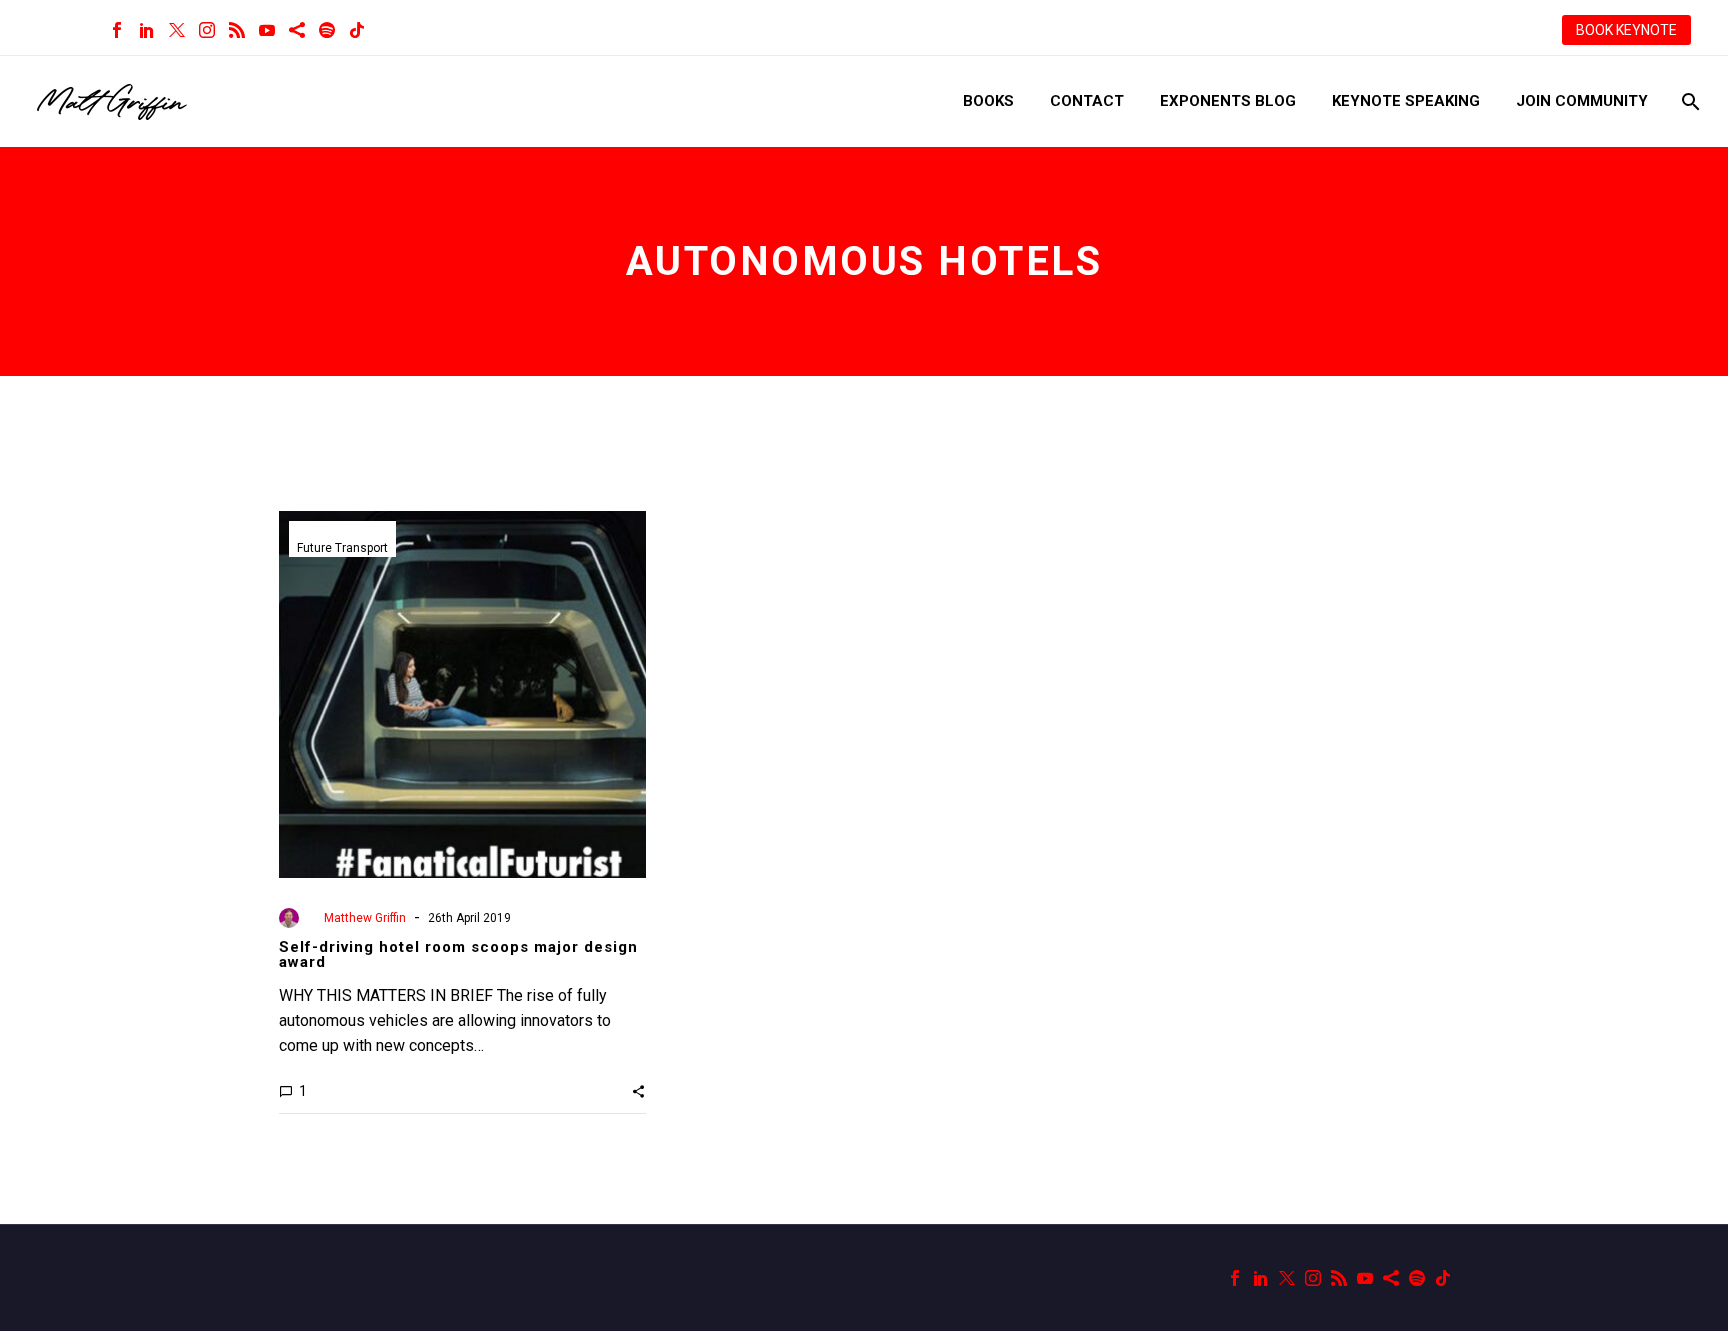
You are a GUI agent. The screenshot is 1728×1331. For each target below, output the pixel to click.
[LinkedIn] (147, 30)
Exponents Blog (1228, 101)
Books (988, 101)
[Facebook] (117, 30)
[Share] (297, 30)
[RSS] (237, 30)
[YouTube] (267, 30)
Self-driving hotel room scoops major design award (458, 954)
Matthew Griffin (365, 918)
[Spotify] (327, 30)
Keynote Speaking (1406, 101)
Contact (1087, 101)
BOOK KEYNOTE (1626, 30)
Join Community (1582, 101)
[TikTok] (357, 30)
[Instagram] (207, 30)
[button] (638, 1091)
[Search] (1688, 101)
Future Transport (342, 548)
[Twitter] (177, 30)
